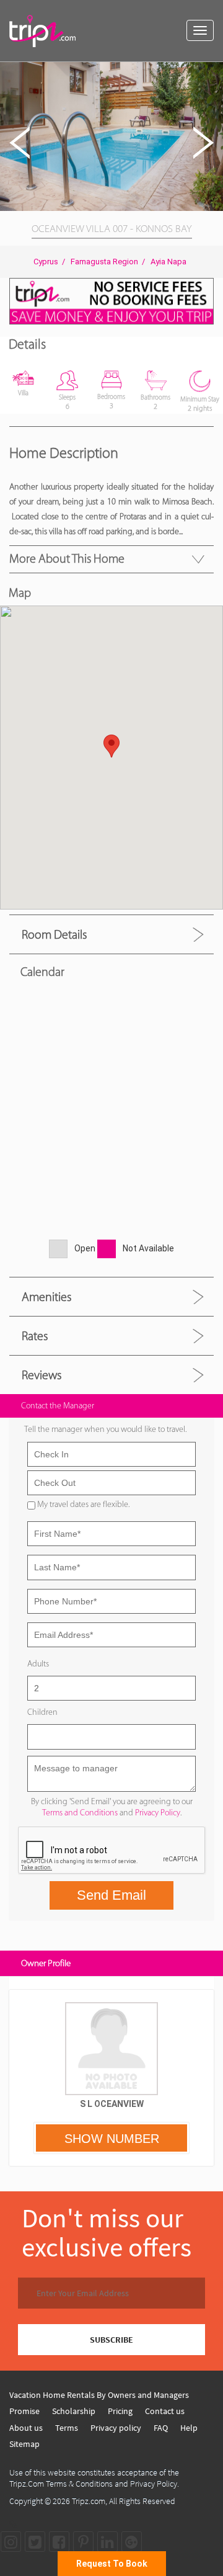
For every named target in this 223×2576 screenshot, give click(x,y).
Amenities (46, 1297)
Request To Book (112, 2564)
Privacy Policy (158, 1813)
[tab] (111, 934)
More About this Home (67, 558)
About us (26, 2428)
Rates (35, 1336)
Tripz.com (89, 2501)
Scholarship (74, 2411)
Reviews (42, 1375)
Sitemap (24, 2444)
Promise (24, 2411)
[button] (212, 73)
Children (42, 1712)
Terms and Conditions (80, 1813)
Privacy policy (116, 2428)
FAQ (161, 2428)
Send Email (111, 1895)
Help (189, 2428)
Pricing (120, 2411)
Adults (38, 1664)
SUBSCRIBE (111, 2340)
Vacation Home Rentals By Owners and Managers (99, 2395)
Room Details (54, 934)
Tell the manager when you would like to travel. (105, 1429)
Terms (67, 2428)
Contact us (165, 2411)
